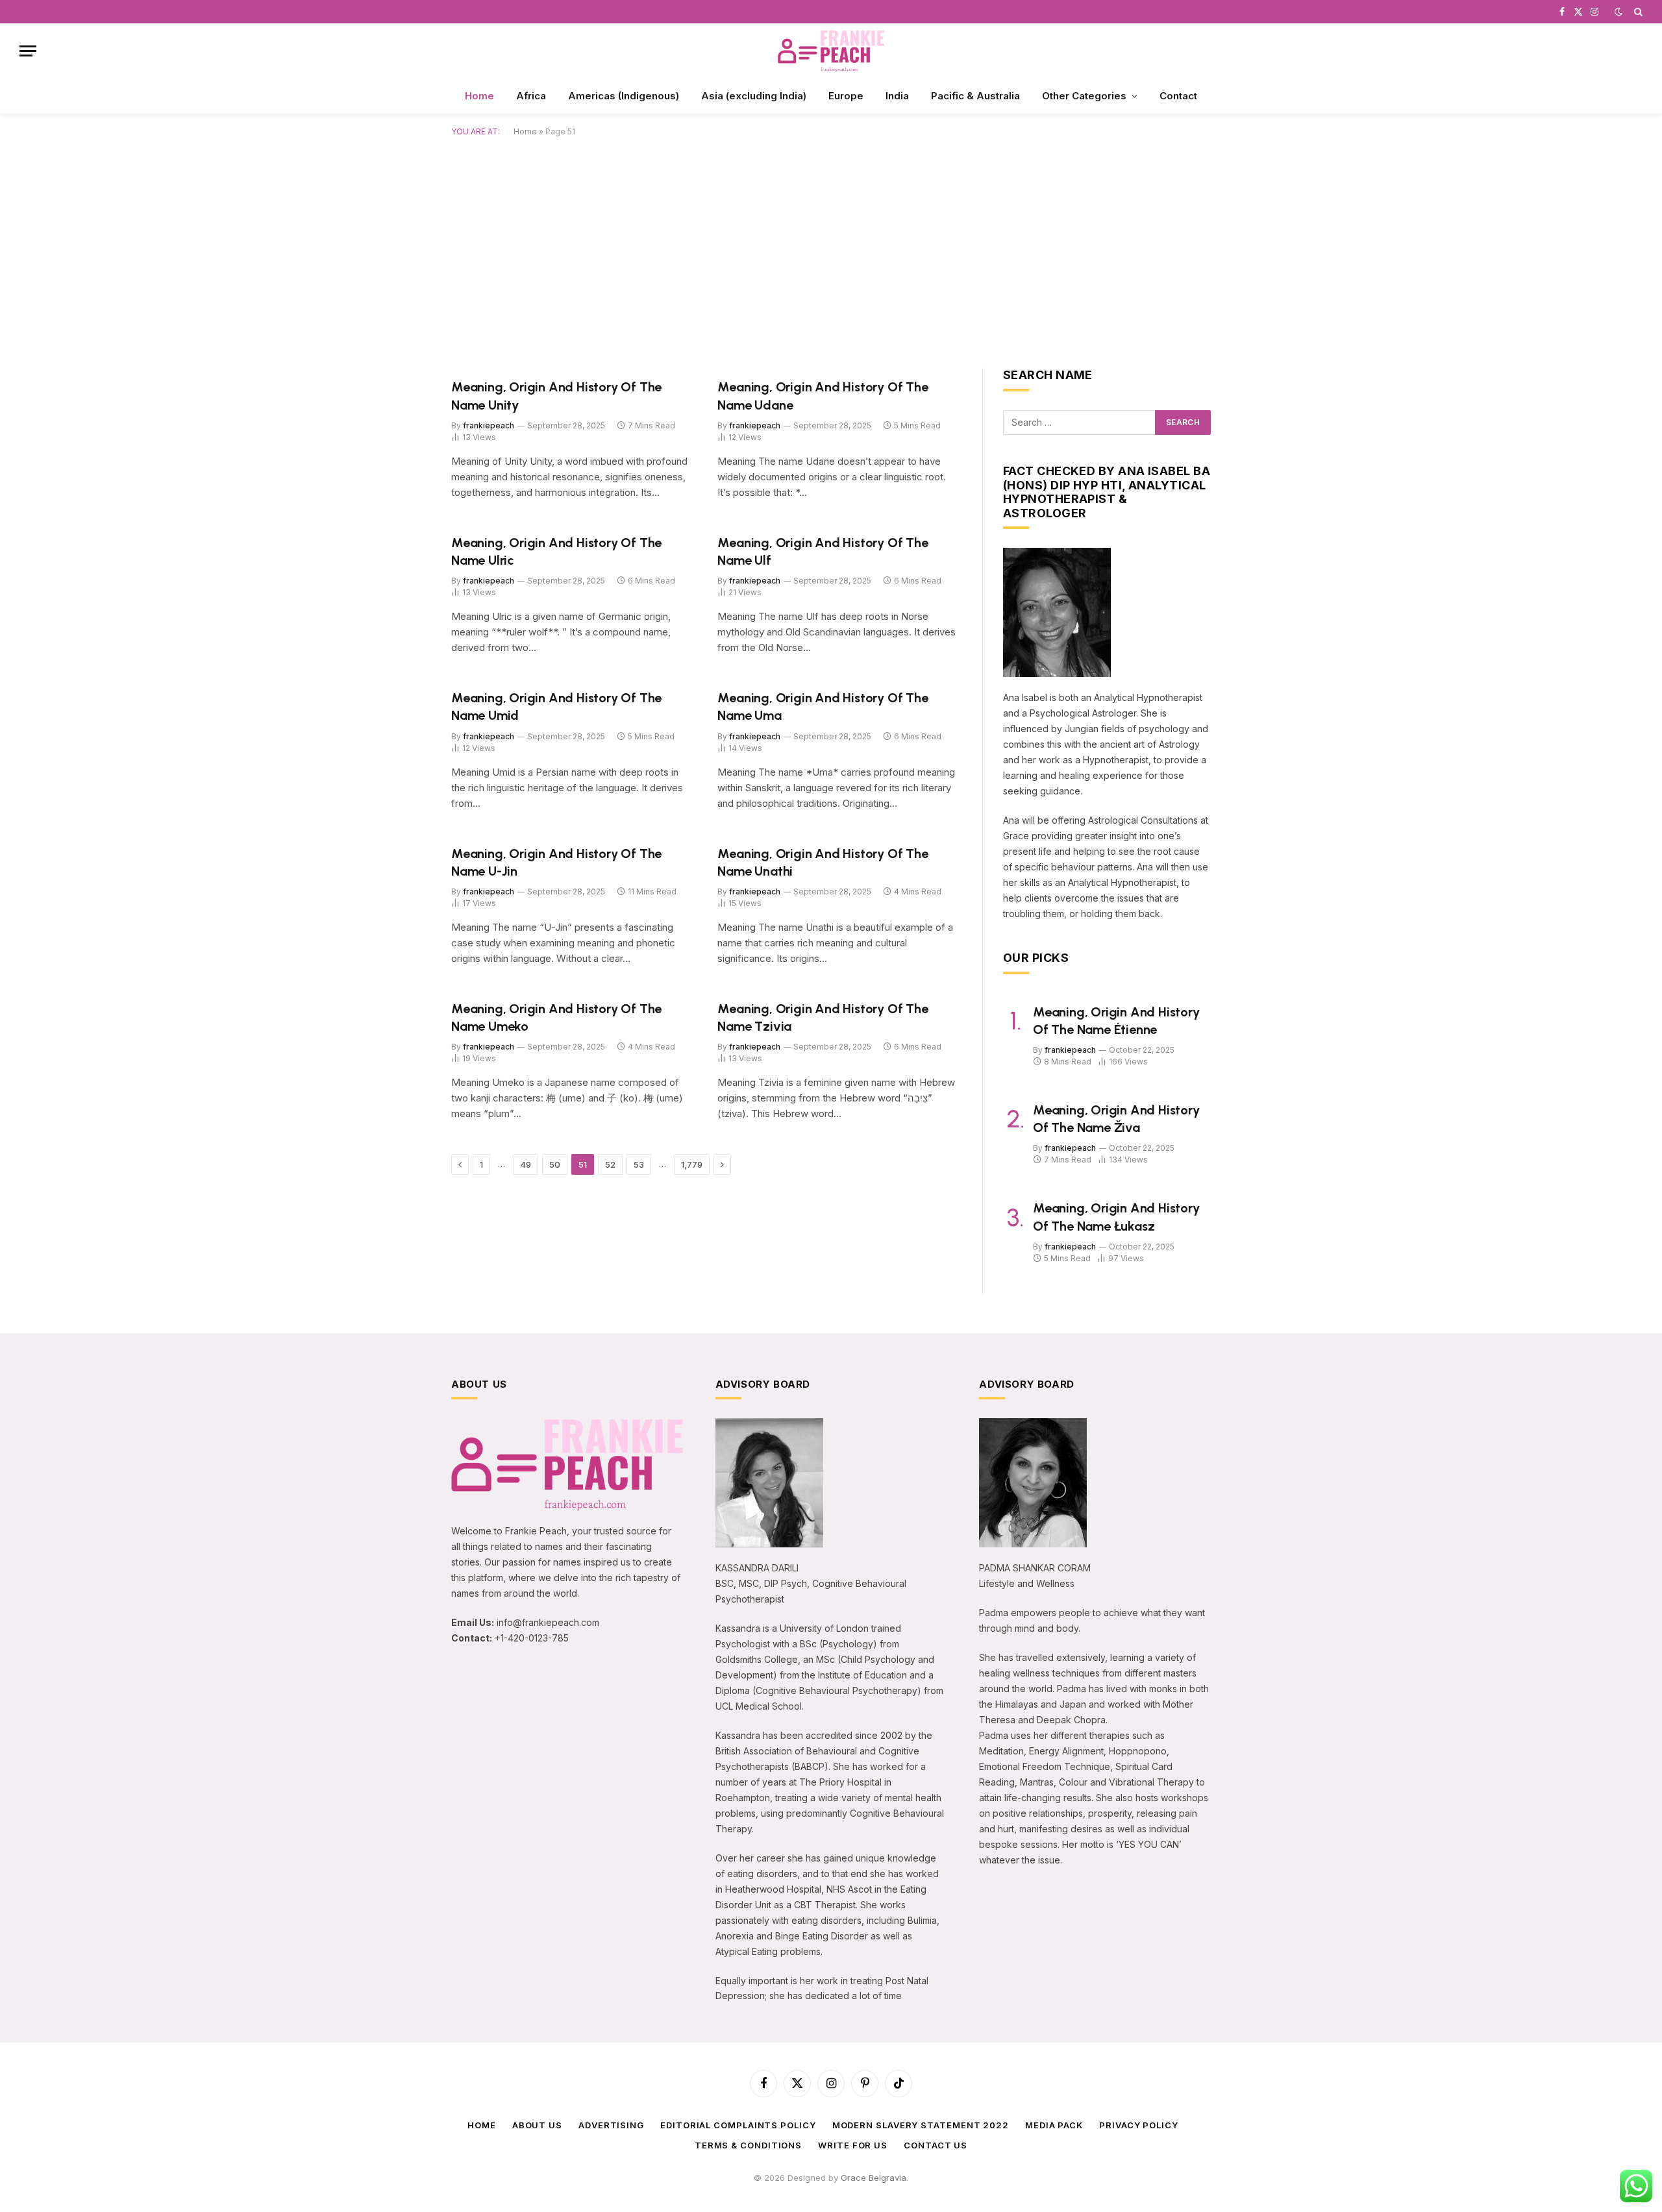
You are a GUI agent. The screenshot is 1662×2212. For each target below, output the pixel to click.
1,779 (692, 1164)
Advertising (611, 2125)
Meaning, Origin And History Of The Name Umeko (556, 1017)
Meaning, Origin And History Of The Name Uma (823, 707)
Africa (531, 96)
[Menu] (28, 51)
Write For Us (853, 2145)
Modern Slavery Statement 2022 (921, 2125)
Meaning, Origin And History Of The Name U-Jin (556, 862)
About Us (537, 2125)
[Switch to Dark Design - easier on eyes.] (1619, 12)
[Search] (1637, 12)
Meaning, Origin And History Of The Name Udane (823, 396)
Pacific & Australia (975, 96)
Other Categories (1084, 96)
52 (610, 1164)
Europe (846, 96)
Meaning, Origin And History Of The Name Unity (556, 396)
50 (555, 1164)
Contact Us (936, 2145)
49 (526, 1164)
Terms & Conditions (748, 2145)
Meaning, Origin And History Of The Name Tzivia (823, 1017)
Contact (1178, 96)
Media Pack (1054, 2125)
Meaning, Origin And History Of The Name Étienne (1116, 1021)
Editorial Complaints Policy (738, 2125)
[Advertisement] (831, 250)
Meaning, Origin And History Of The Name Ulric (556, 551)
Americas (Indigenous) (624, 96)
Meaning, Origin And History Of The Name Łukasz (1116, 1217)
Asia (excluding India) (754, 96)
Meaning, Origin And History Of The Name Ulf (823, 551)
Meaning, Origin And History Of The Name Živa (1116, 1119)
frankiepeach (489, 425)
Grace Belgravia (874, 2178)
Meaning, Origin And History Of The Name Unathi (823, 862)
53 (639, 1164)
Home (479, 96)
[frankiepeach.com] (831, 51)
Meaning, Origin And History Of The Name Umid (556, 707)
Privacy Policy (1139, 2125)
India (897, 96)
